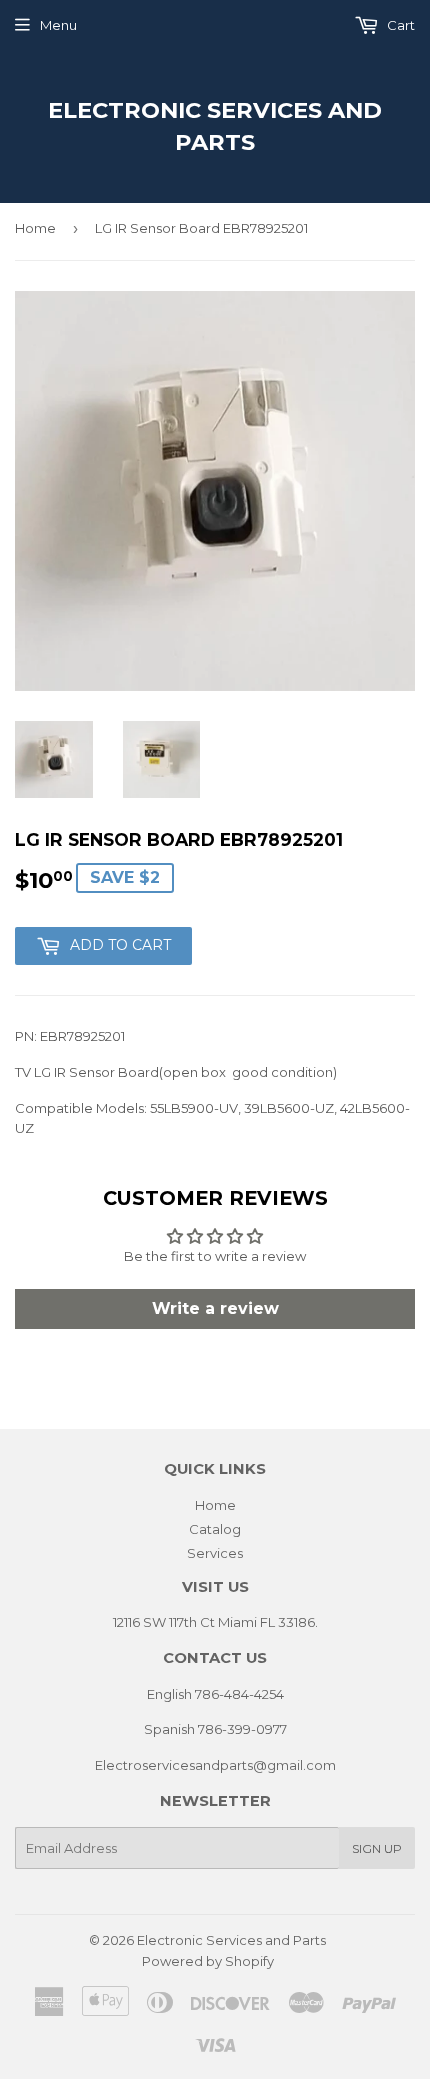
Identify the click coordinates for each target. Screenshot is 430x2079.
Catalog (215, 1529)
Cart (399, 25)
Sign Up (377, 1848)
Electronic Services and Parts (215, 126)
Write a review (215, 1308)
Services (215, 1553)
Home (35, 228)
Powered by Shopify (208, 1961)
